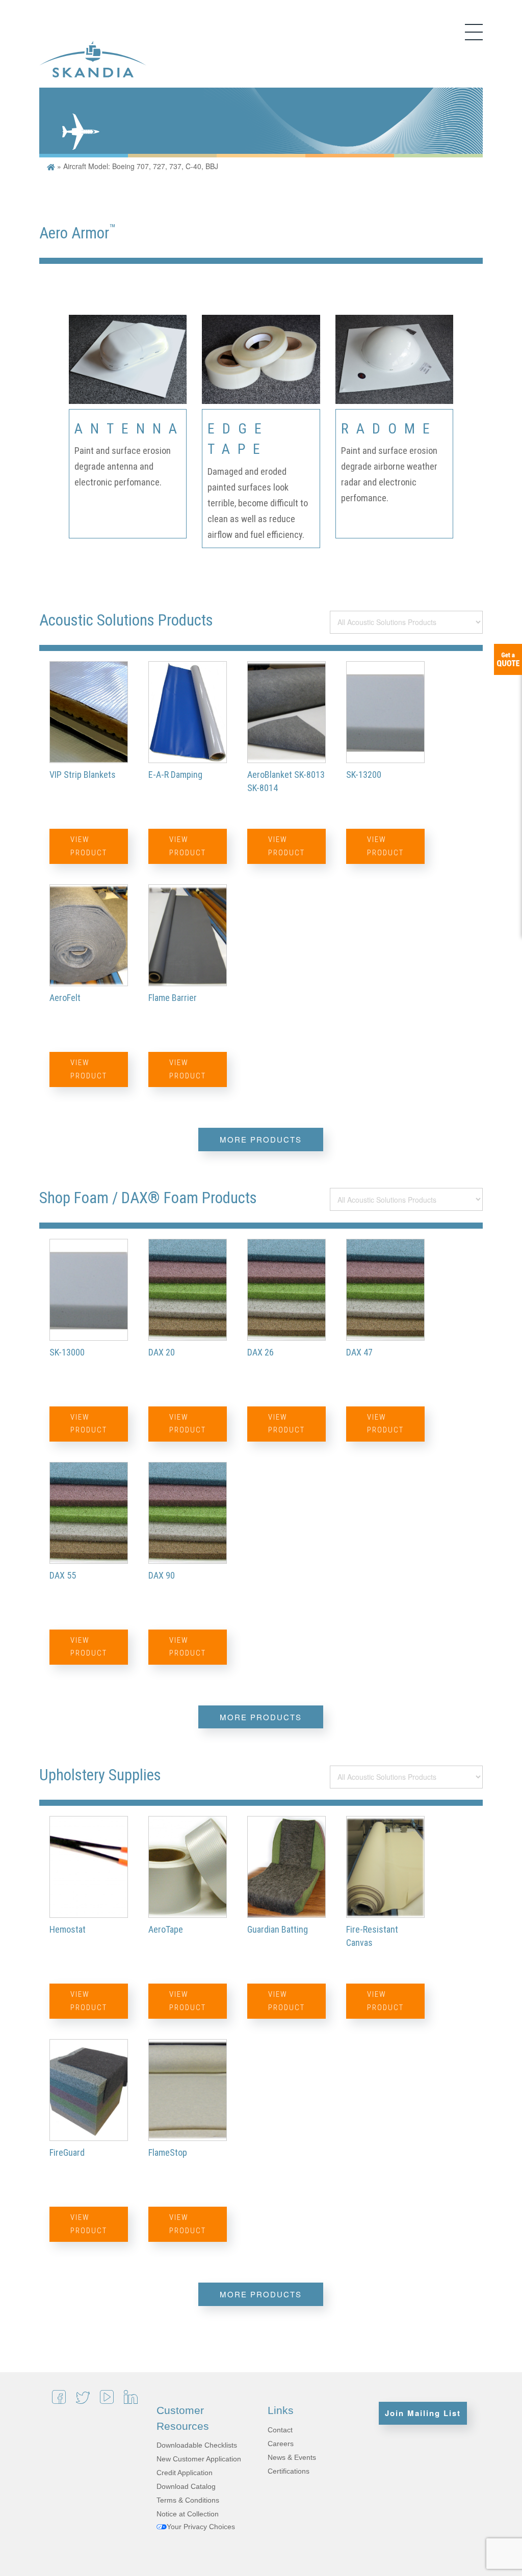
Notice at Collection (188, 2514)
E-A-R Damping (175, 775)
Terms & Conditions (188, 2500)
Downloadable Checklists (197, 2445)
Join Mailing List (423, 2413)
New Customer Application (199, 2459)
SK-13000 (67, 1352)
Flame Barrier (173, 998)
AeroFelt (65, 998)
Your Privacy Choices (201, 2527)
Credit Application (185, 2473)
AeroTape (166, 1929)
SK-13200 (364, 775)
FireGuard (67, 2152)
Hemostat (68, 1929)
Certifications (289, 2471)
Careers (281, 2444)
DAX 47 (359, 1352)
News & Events (292, 2457)
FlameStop (168, 2152)
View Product (89, 846)
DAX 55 (63, 1575)
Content (508, 659)
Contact (280, 2430)
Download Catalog (186, 2486)
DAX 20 (162, 1352)
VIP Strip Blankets (83, 775)
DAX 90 (162, 1575)
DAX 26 (260, 1352)
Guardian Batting (278, 1929)
